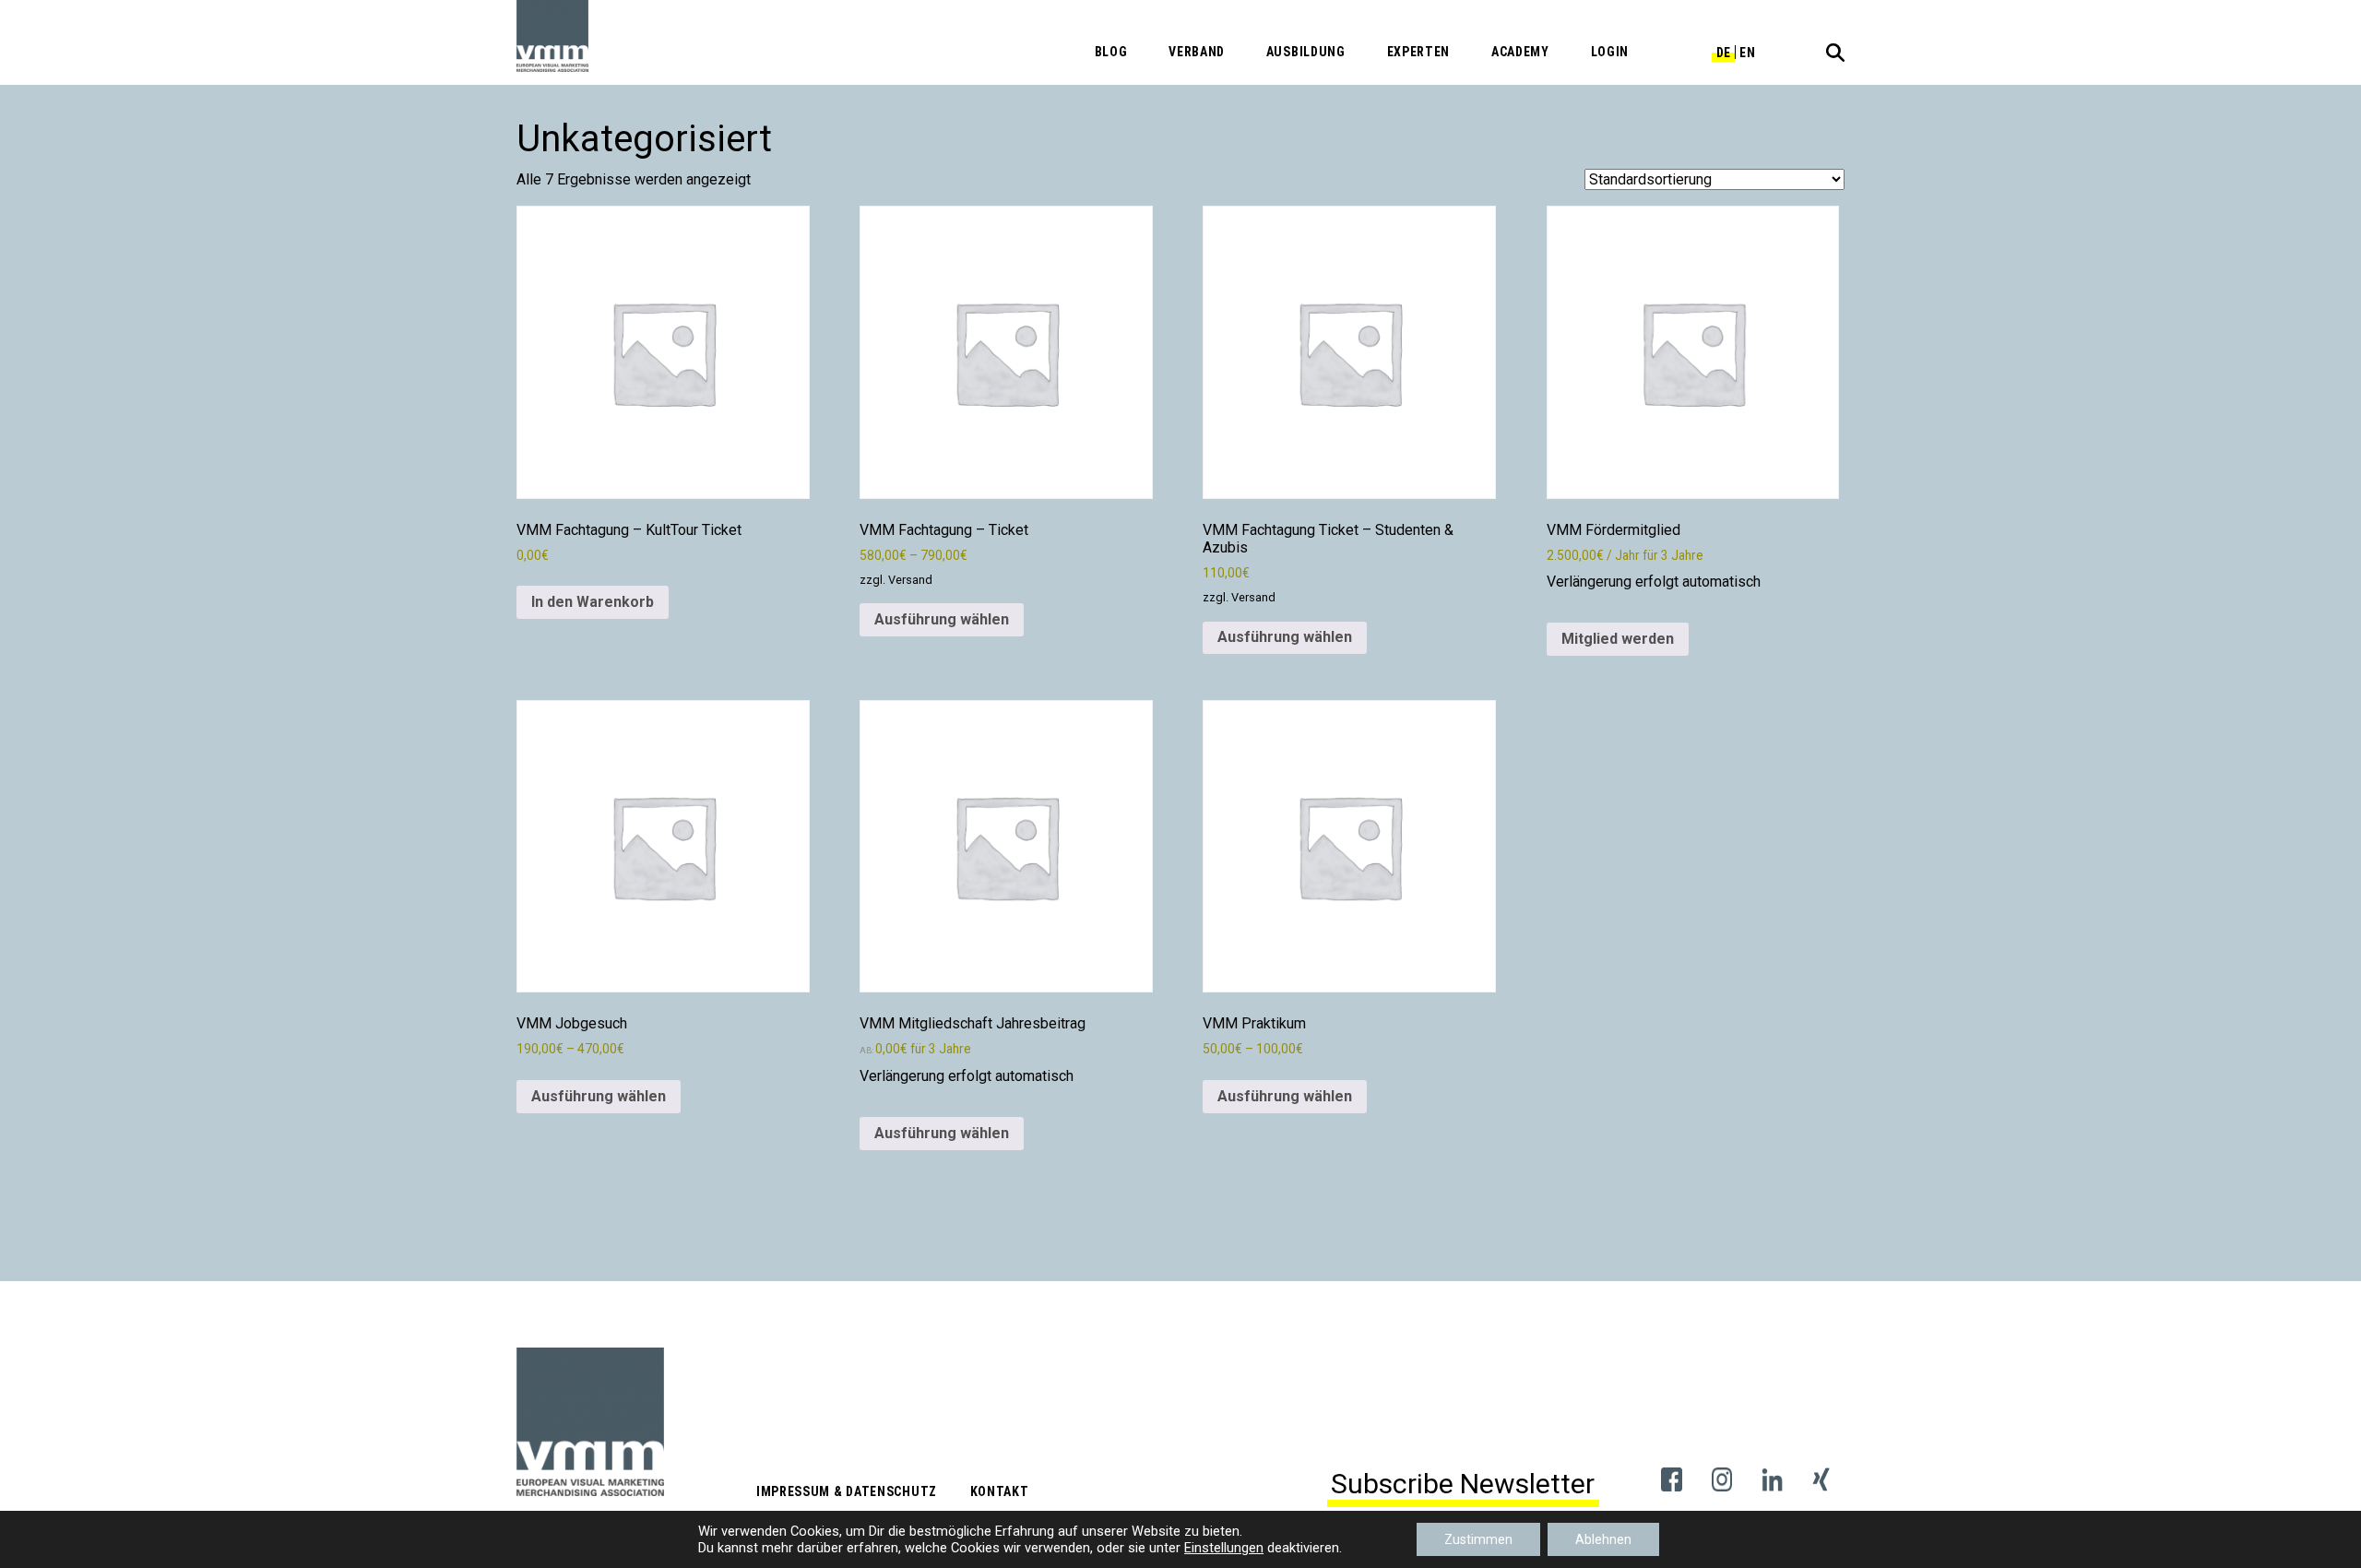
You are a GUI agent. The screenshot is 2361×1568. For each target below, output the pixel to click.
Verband (1197, 52)
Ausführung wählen (942, 619)
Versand (910, 580)
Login (1610, 52)
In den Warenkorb (593, 602)
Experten (1419, 52)
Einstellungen (1224, 1548)
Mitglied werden (1618, 639)
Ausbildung (1306, 52)
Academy (1520, 52)
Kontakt (1000, 1491)
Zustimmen (1478, 1539)
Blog (1111, 52)
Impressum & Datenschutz (847, 1491)
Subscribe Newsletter (1463, 1484)
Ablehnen (1603, 1539)
